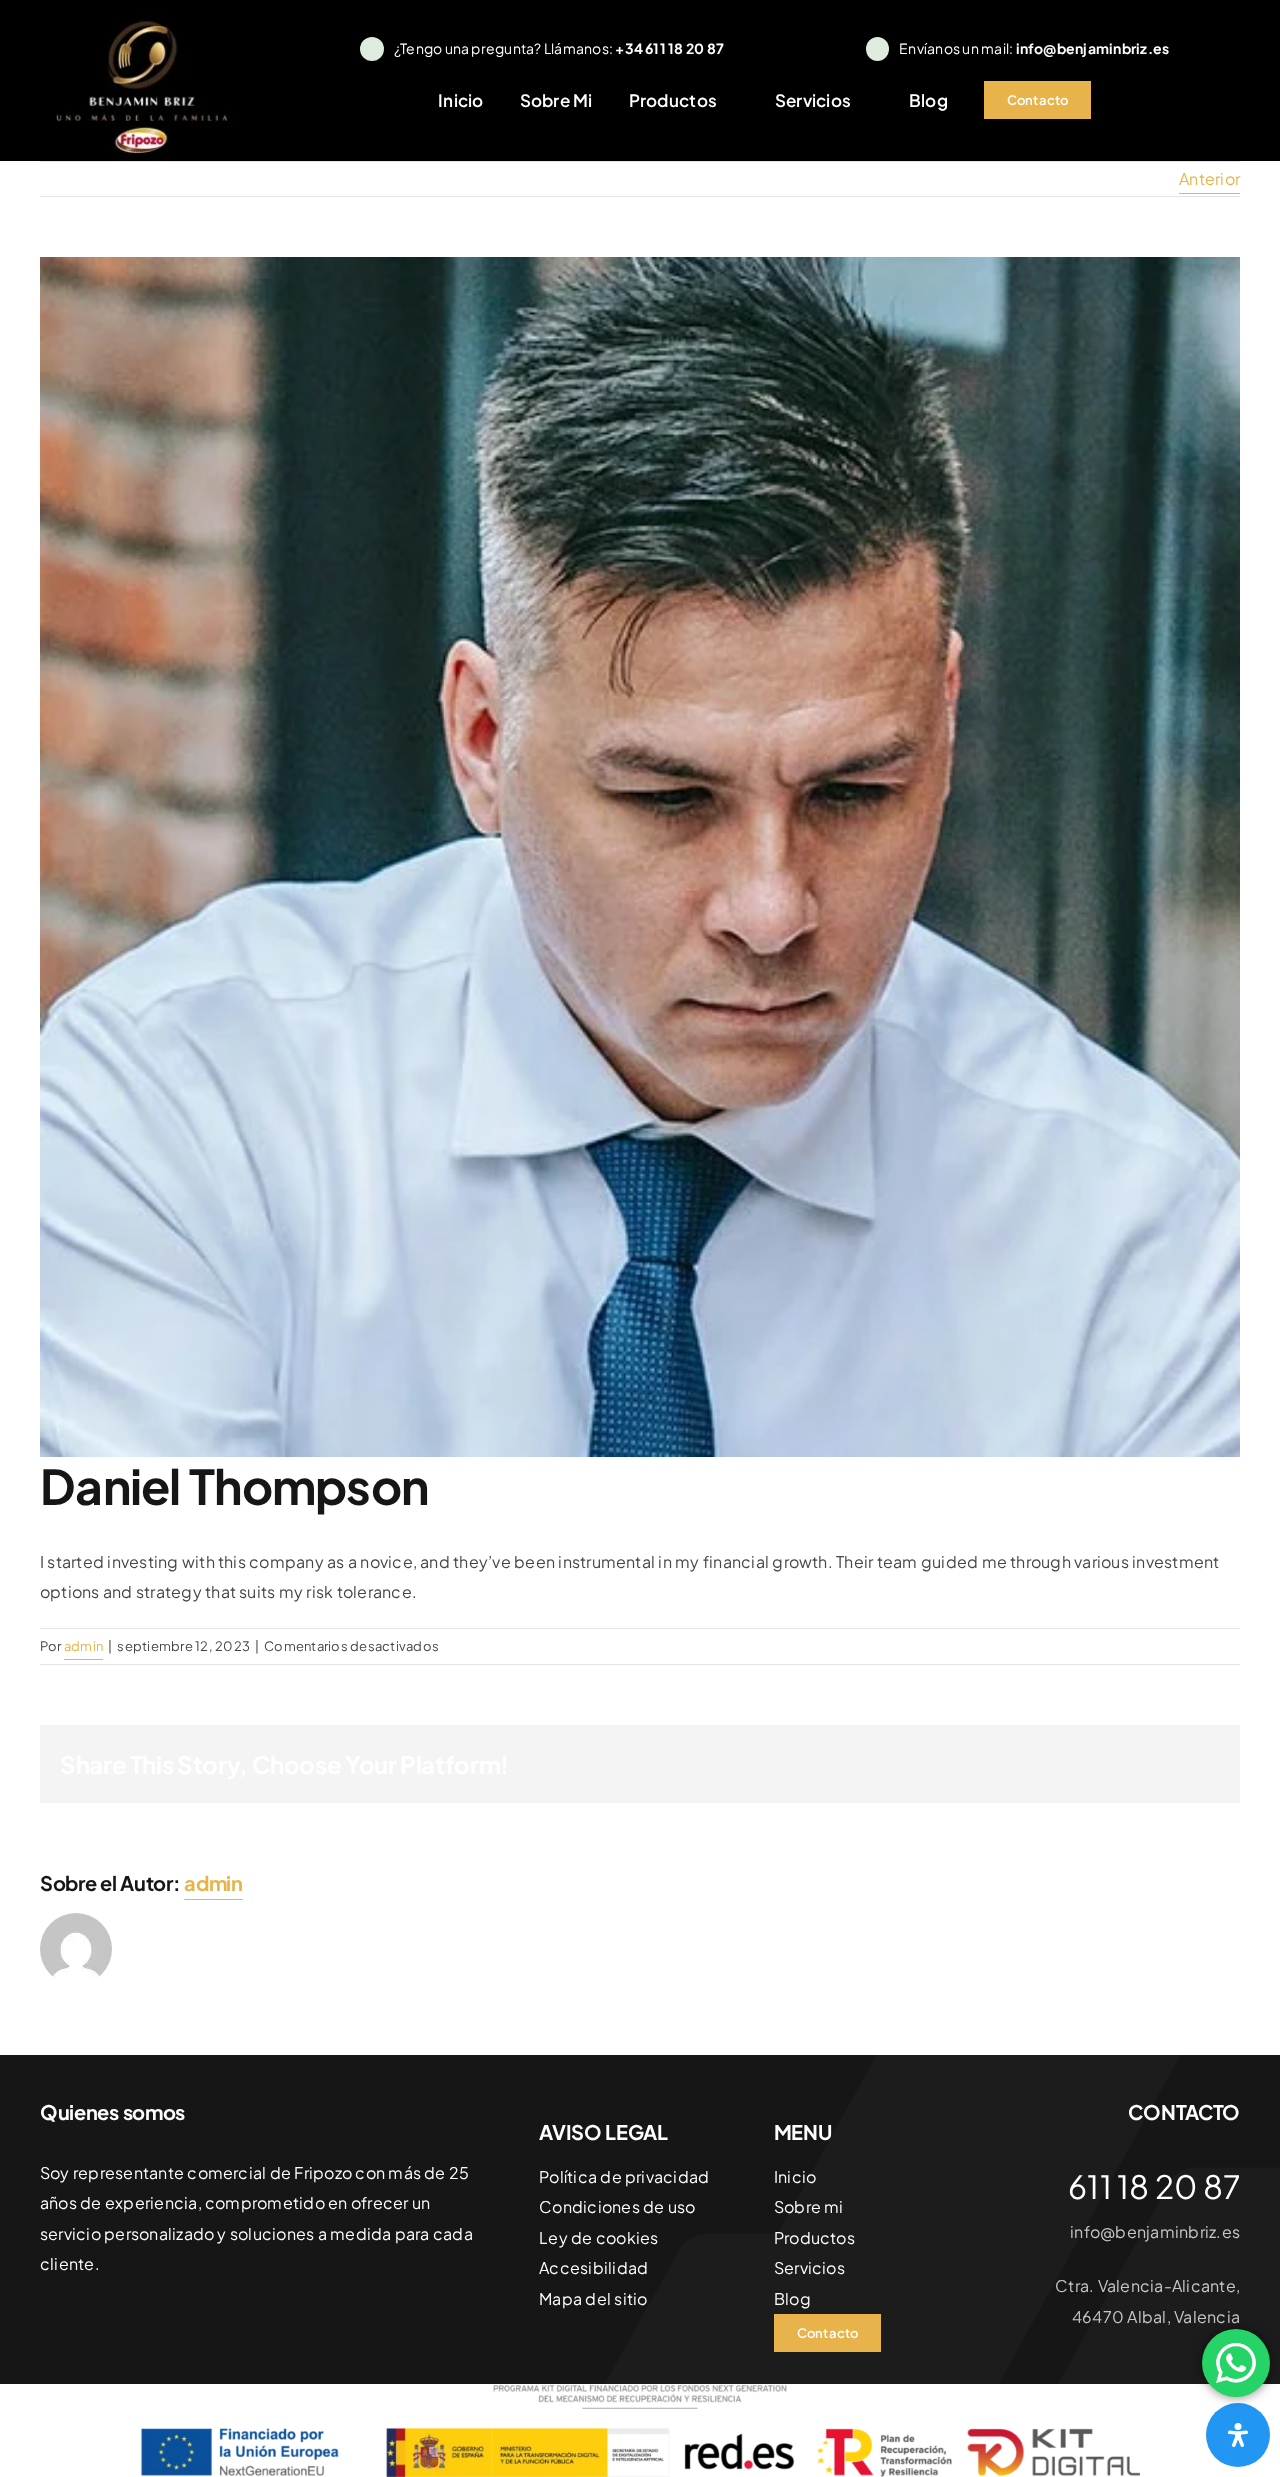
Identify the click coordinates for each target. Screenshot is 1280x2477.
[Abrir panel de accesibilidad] (1238, 2435)
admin (83, 1646)
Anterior (1209, 178)
